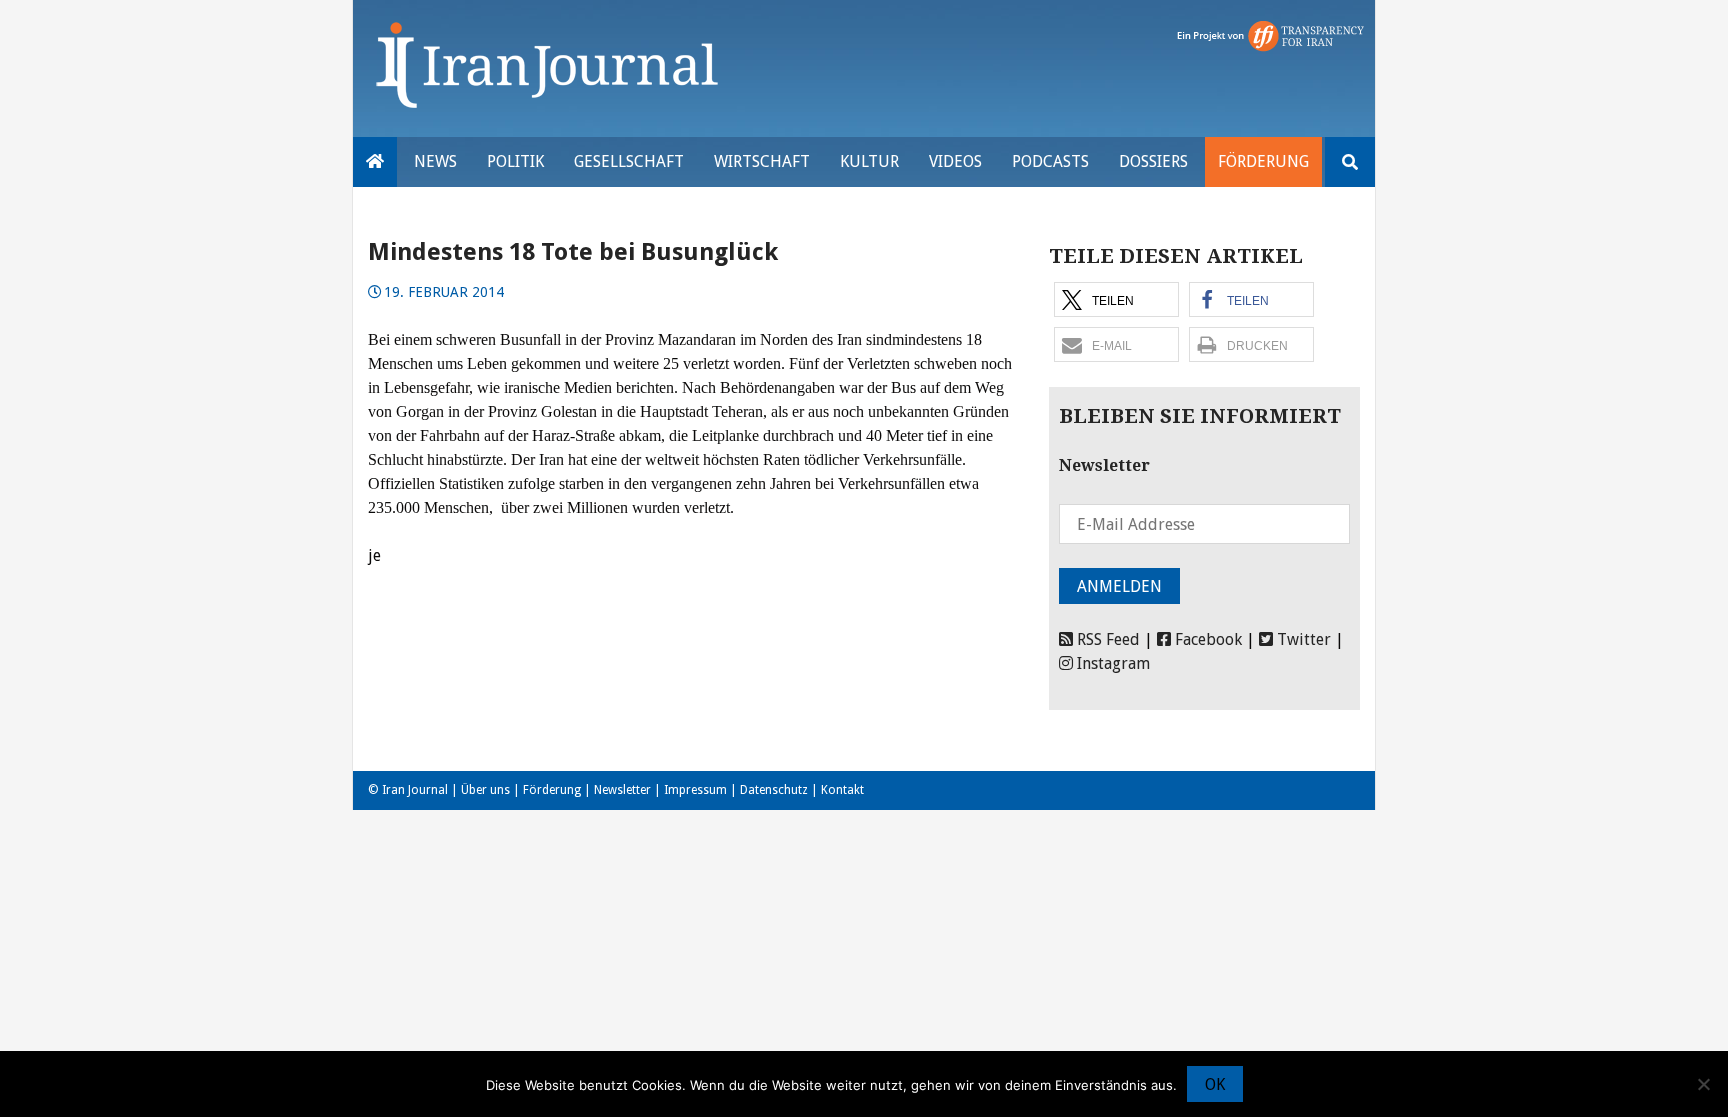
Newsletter (622, 790)
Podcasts (1050, 161)
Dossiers (1153, 161)
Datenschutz (774, 790)
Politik (515, 161)
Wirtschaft (762, 161)
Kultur (869, 161)
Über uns (485, 790)
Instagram (1111, 663)
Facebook (1206, 639)
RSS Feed (1106, 639)
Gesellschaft (629, 161)
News (435, 161)
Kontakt (842, 790)
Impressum (695, 790)
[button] (1116, 299)
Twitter (1302, 639)
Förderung (1263, 161)
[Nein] (1703, 1084)
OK (1215, 1084)
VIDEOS (955, 161)
